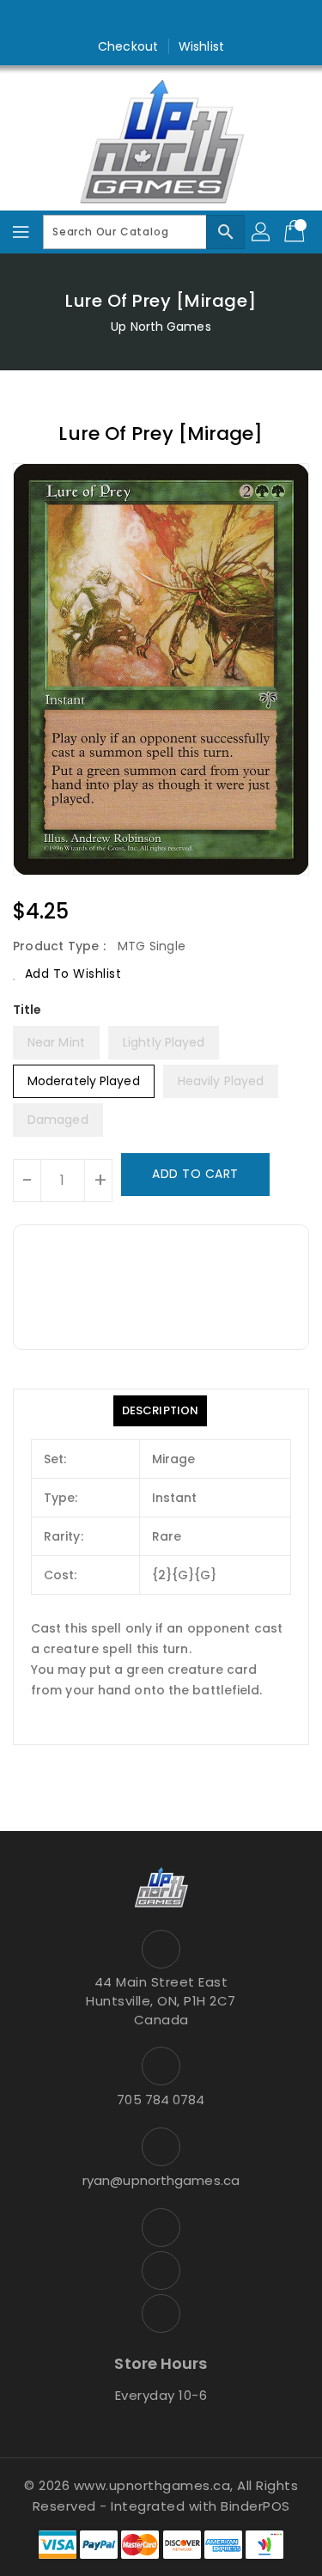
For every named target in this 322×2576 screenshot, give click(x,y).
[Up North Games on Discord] (194, 20)
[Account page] (262, 232)
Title (27, 1010)
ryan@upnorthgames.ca (161, 2180)
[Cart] (296, 232)
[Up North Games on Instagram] (161, 20)
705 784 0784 (161, 2100)
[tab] (160, 1411)
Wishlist (201, 46)
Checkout (128, 46)
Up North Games (161, 327)
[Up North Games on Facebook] (128, 20)
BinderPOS (255, 2506)
